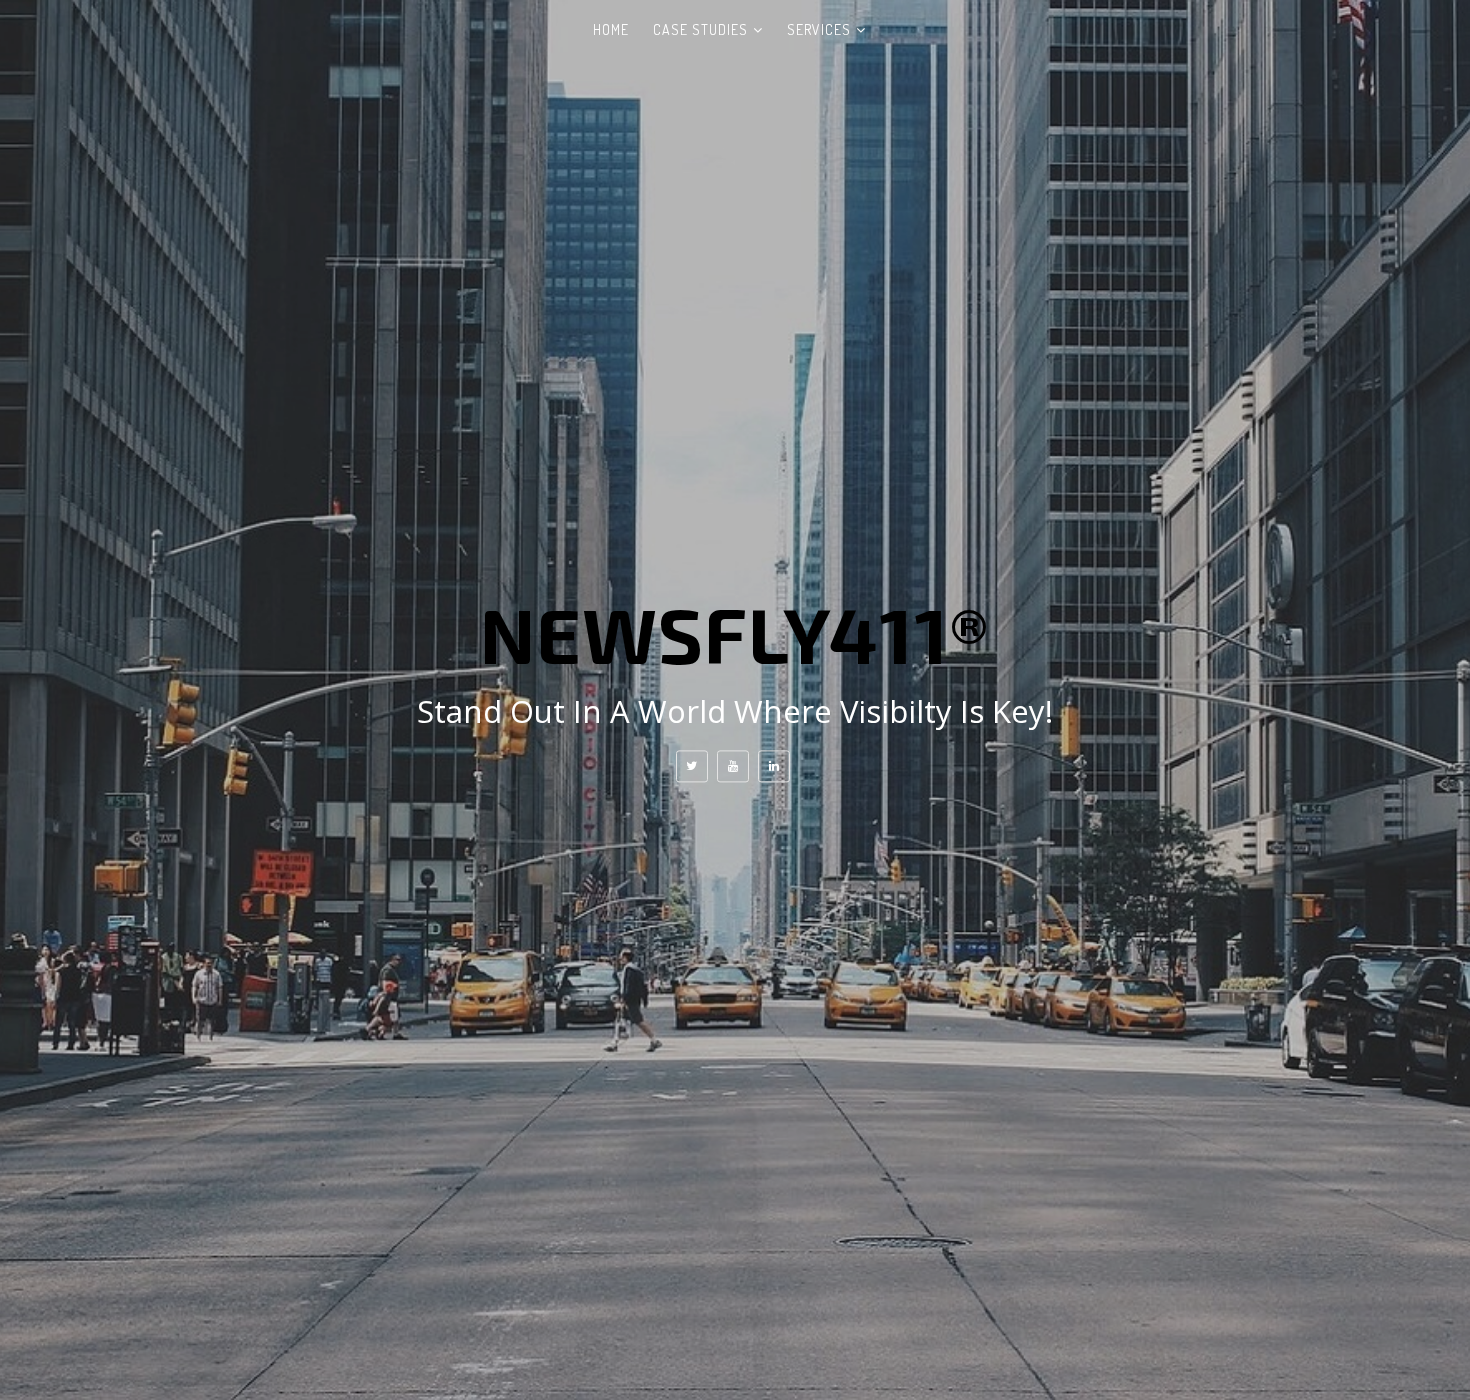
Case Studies (700, 29)
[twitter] (692, 766)
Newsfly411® (735, 633)
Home (611, 29)
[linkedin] (774, 766)
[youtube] (733, 766)
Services (819, 29)
